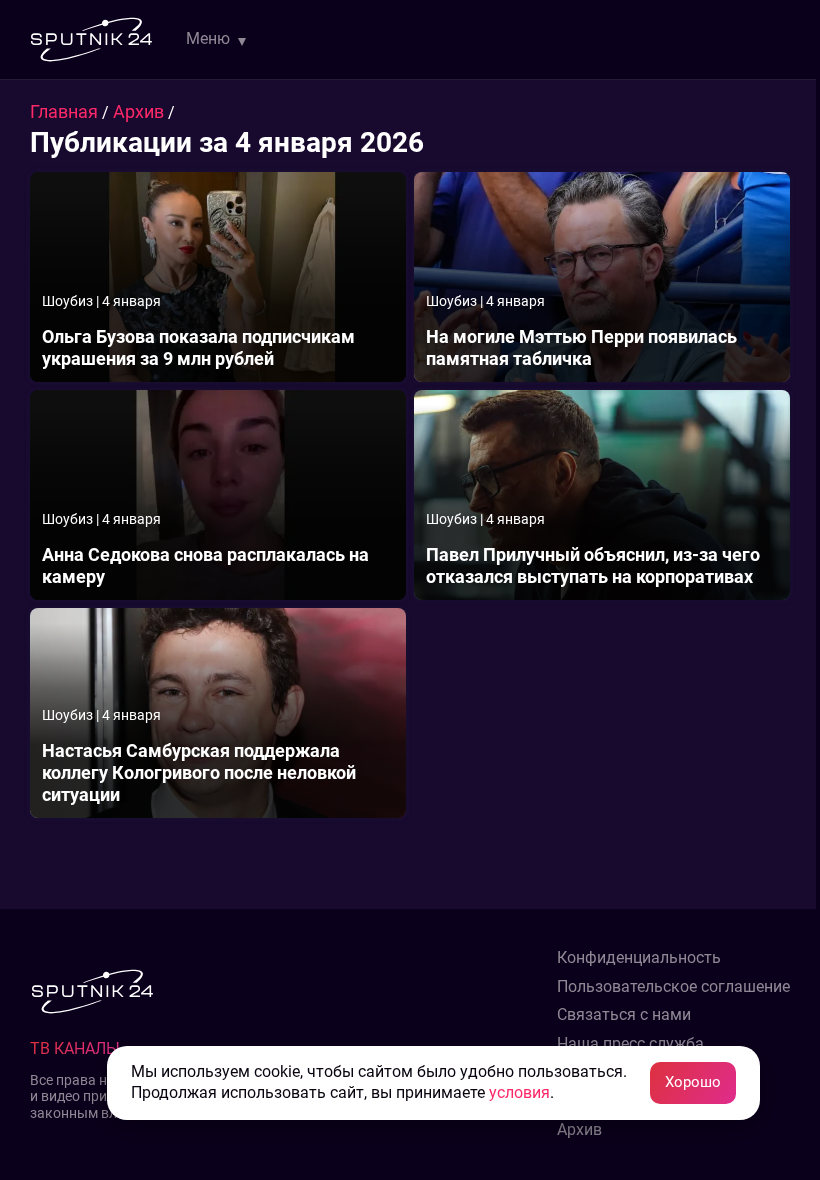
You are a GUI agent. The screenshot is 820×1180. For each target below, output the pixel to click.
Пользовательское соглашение (673, 987)
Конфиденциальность (639, 958)
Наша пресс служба (630, 1044)
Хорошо (693, 1082)
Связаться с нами (624, 1015)
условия (519, 1092)
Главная (66, 111)
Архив (140, 111)
